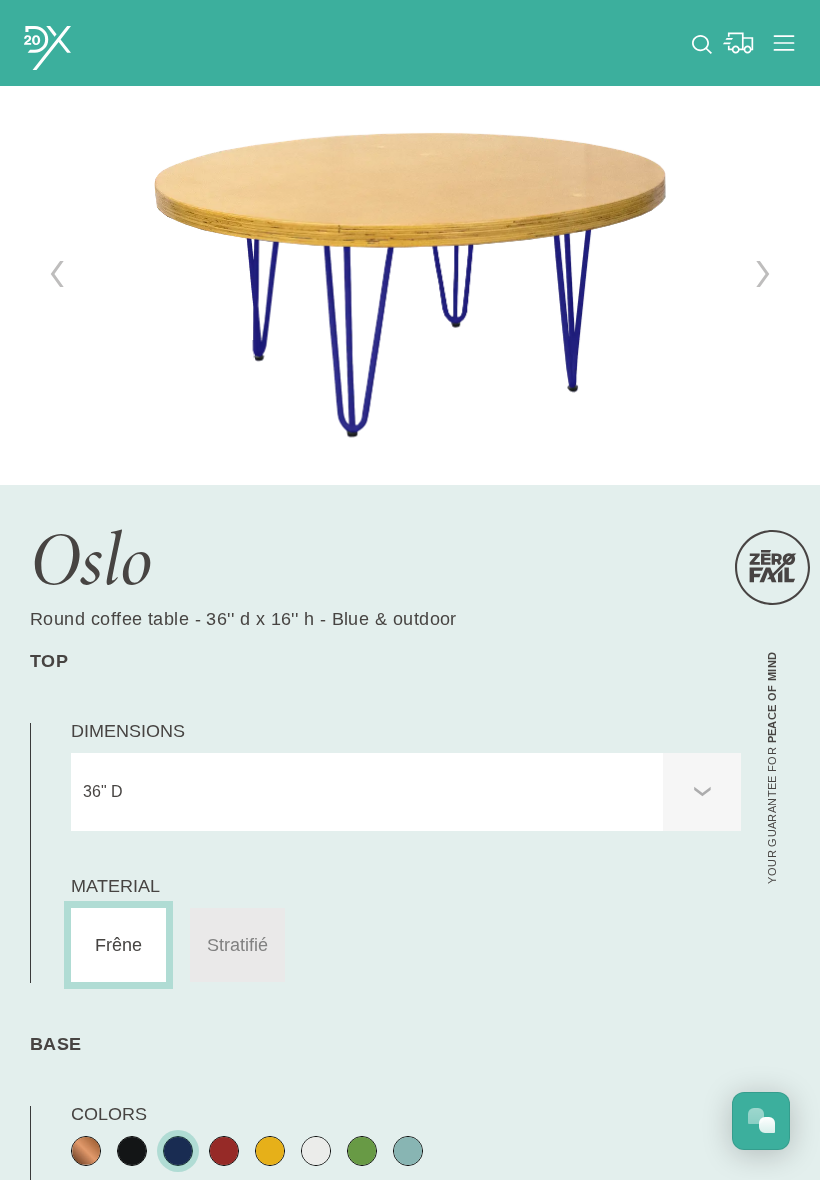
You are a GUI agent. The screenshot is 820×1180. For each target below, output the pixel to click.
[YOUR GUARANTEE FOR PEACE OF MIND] (772, 567)
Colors (109, 1114)
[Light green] (408, 1151)
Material (115, 886)
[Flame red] (224, 1151)
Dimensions (128, 731)
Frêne (118, 945)
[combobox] (406, 792)
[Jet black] (132, 1151)
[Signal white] (316, 1151)
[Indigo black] (178, 1151)
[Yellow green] (362, 1151)
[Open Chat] (761, 1121)
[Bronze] (86, 1151)
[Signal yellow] (270, 1151)
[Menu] (784, 43)
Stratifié (237, 945)
